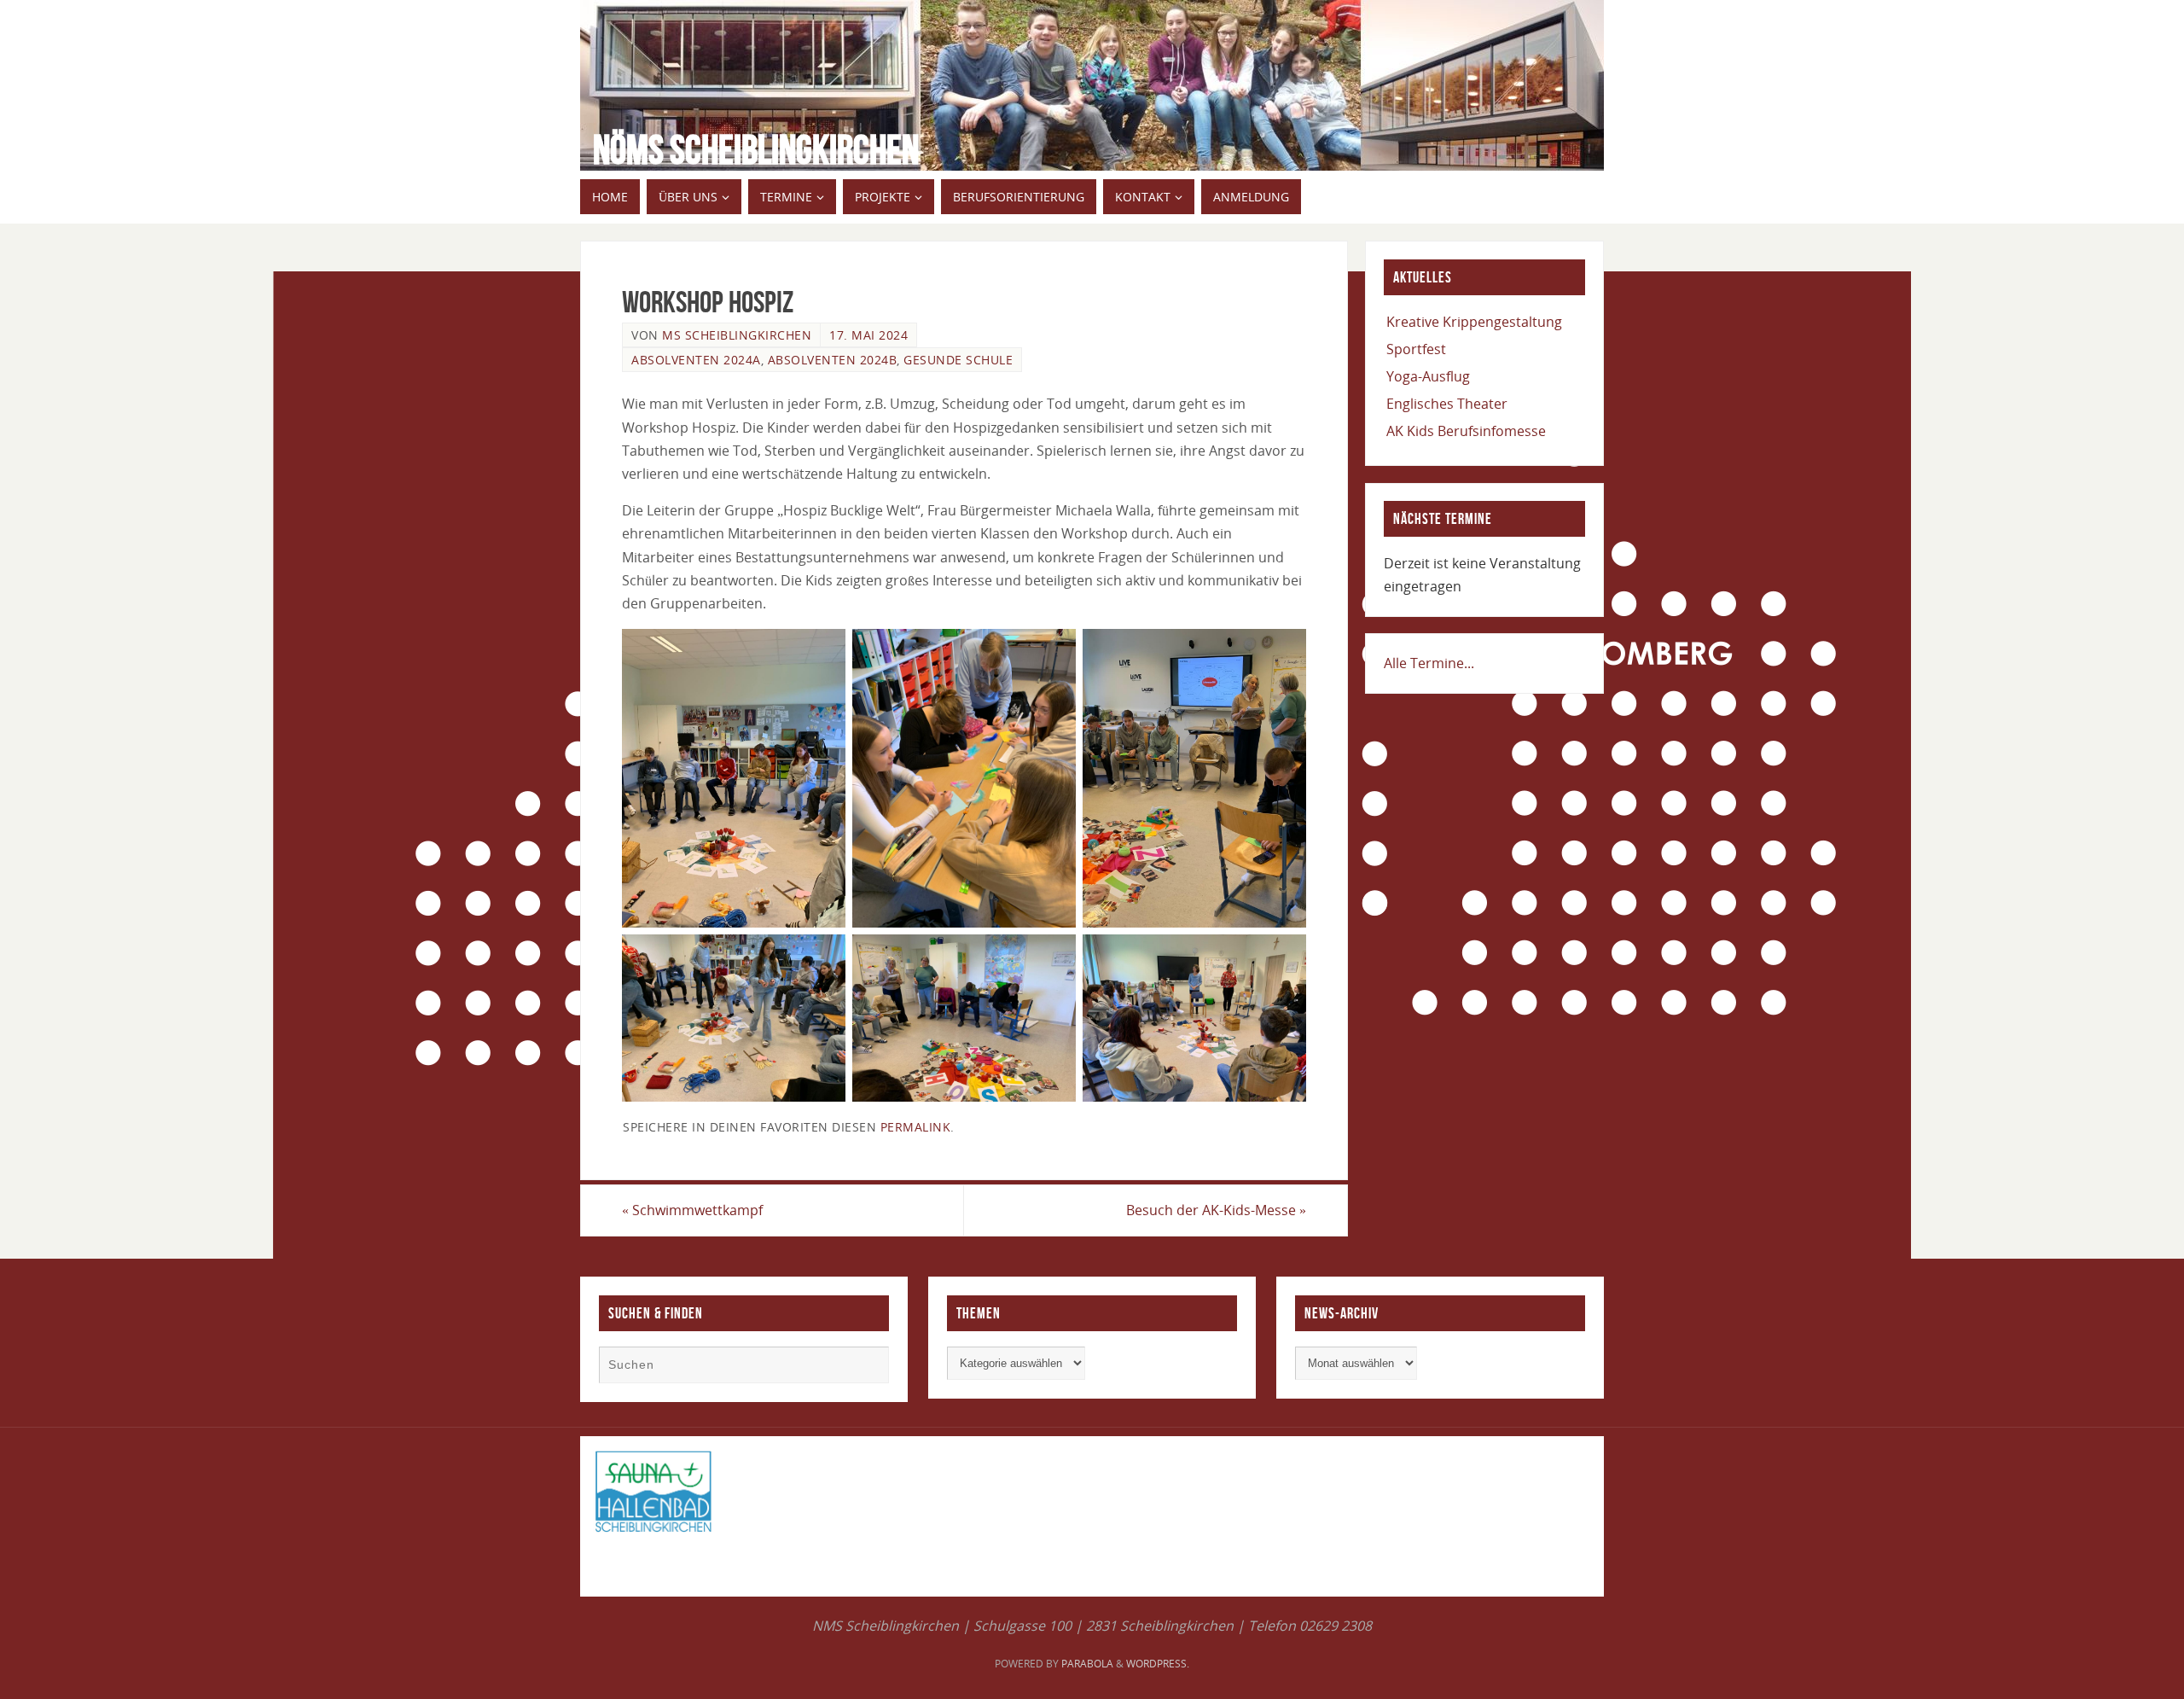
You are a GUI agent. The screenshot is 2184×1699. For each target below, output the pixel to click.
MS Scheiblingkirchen (737, 335)
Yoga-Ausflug (1428, 376)
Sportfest (1416, 349)
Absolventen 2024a (696, 360)
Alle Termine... (1429, 663)
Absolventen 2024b (833, 360)
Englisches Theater (1447, 404)
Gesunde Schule (958, 360)
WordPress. (1158, 1664)
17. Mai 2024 (868, 335)
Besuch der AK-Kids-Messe (1216, 1210)
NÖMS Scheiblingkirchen (756, 150)
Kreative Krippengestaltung (1474, 322)
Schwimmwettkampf (692, 1210)
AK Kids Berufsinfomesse (1466, 431)
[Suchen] (868, 1367)
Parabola (1087, 1664)
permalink (916, 1127)
